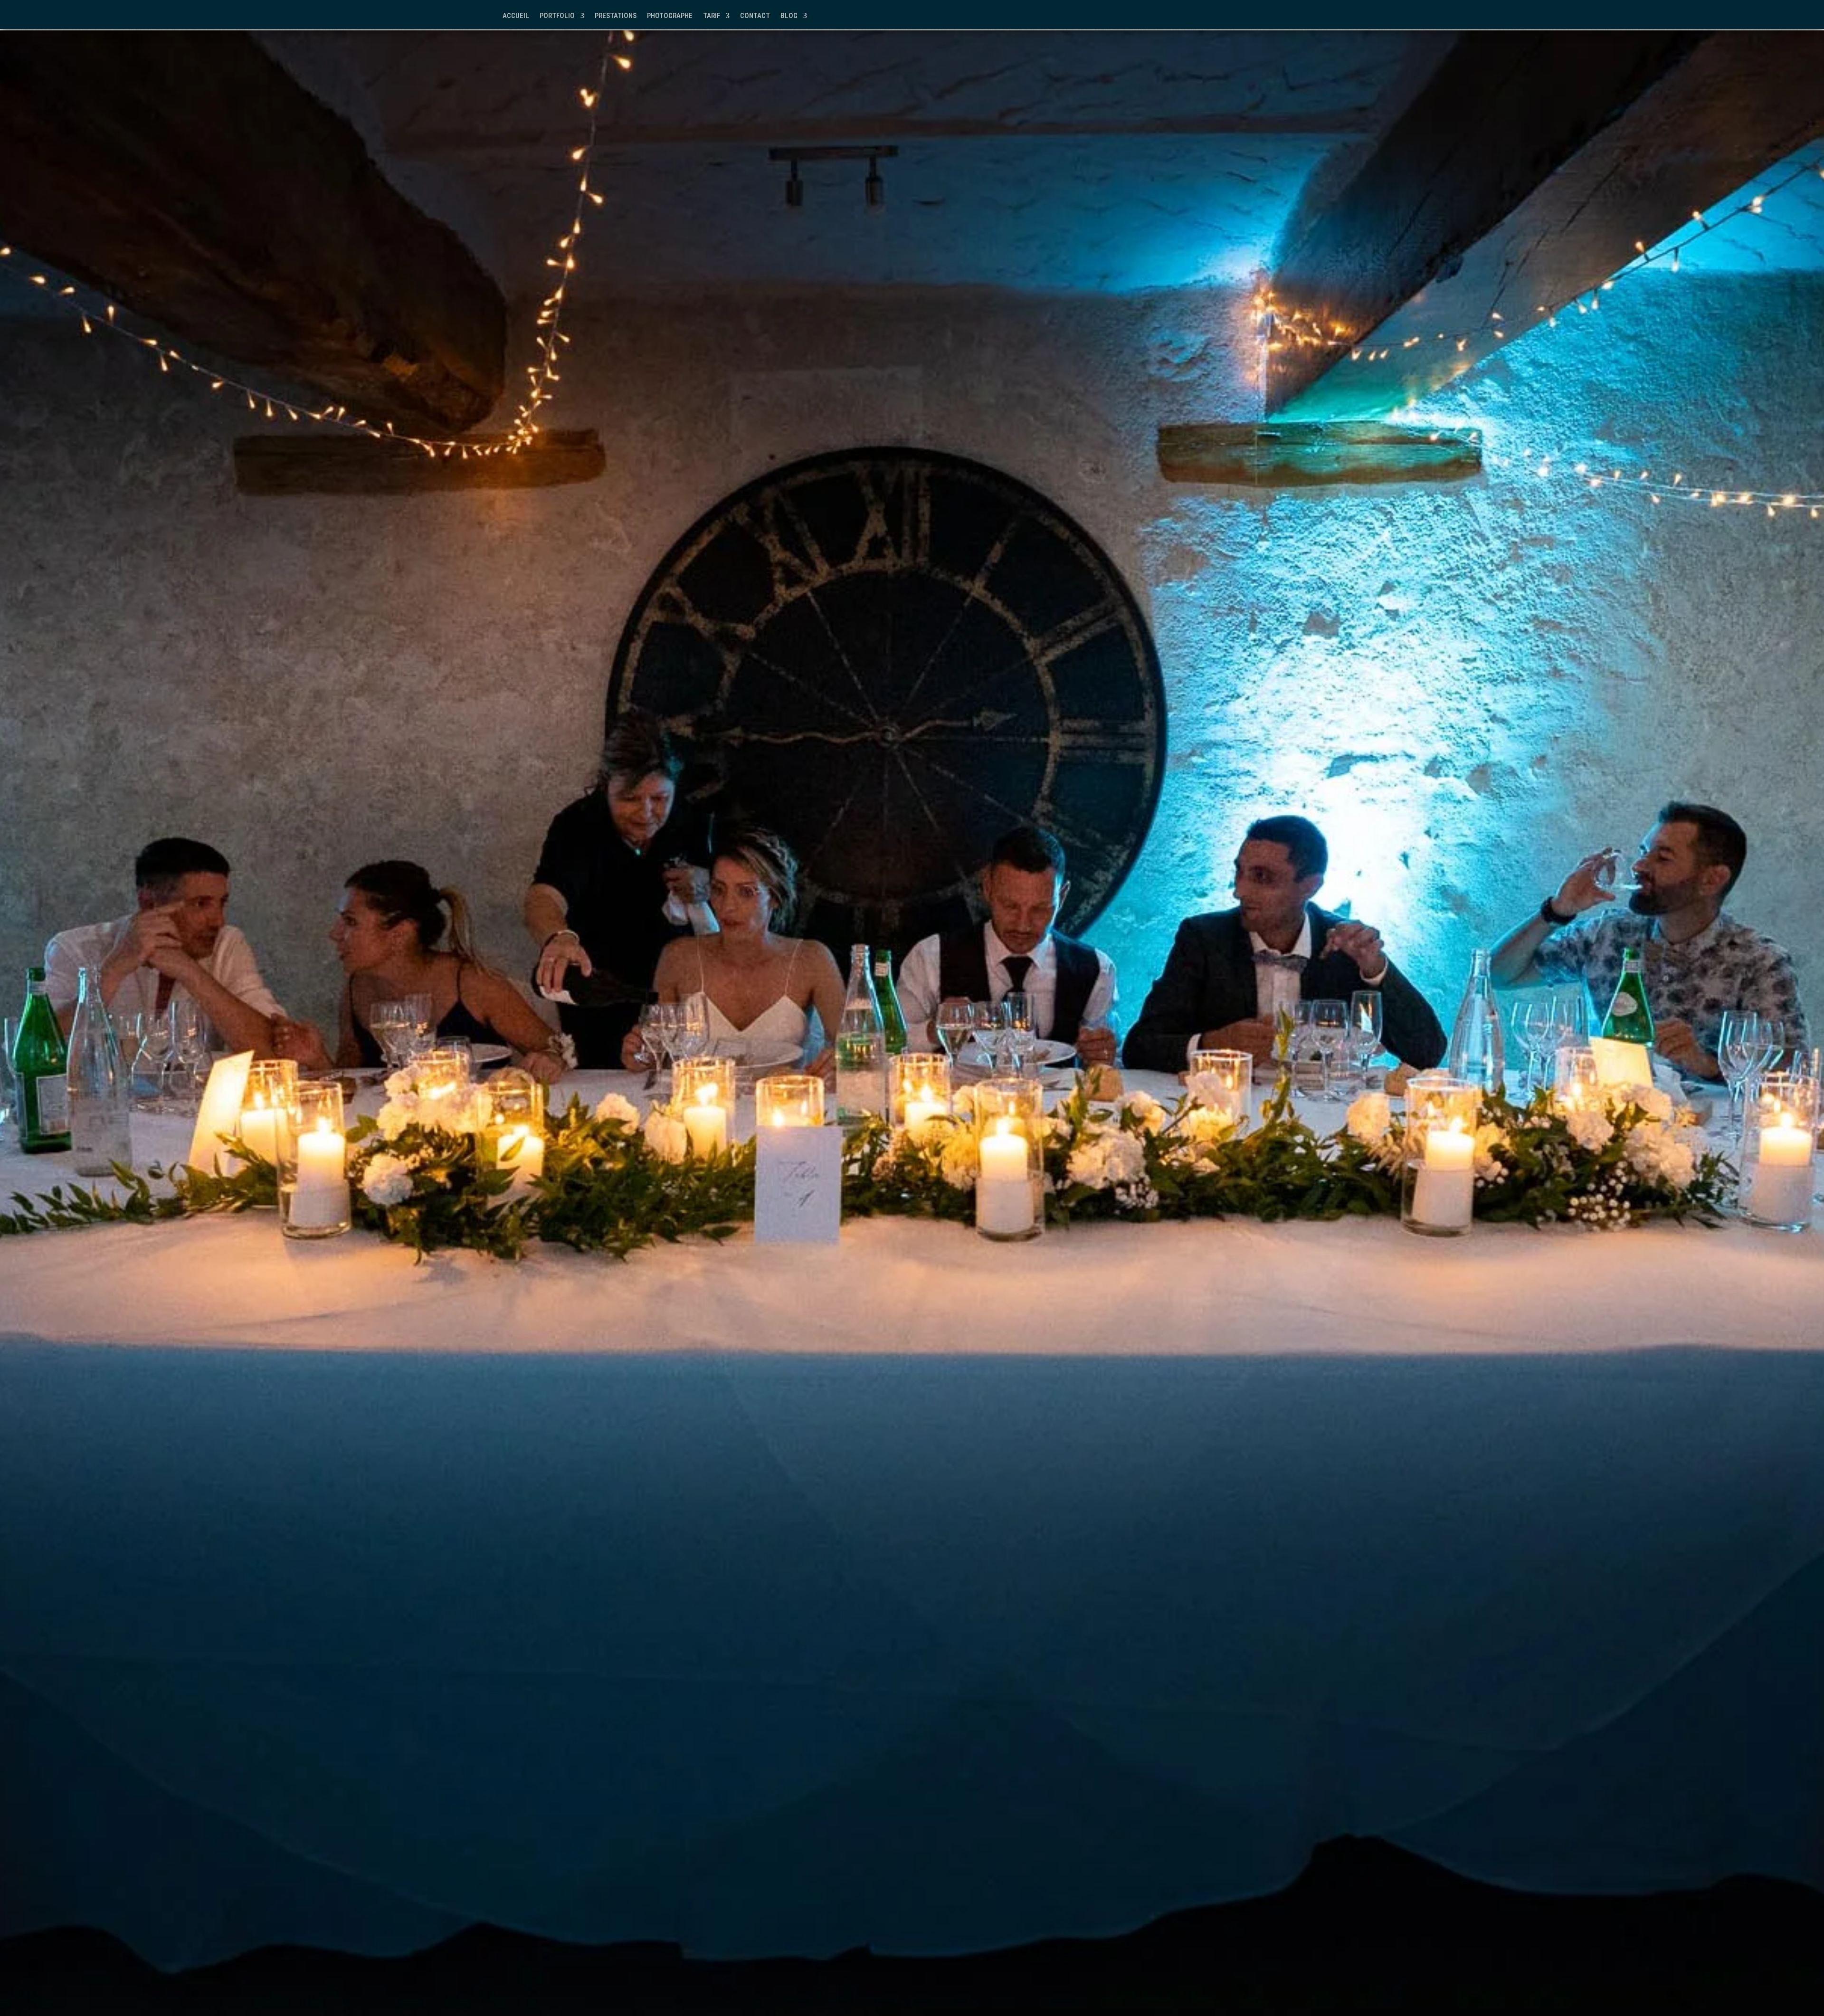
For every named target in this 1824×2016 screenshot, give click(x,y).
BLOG (789, 16)
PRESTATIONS (616, 16)
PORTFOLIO (557, 16)
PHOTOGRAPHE (670, 16)
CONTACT (755, 16)
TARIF (712, 16)
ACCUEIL (516, 16)
